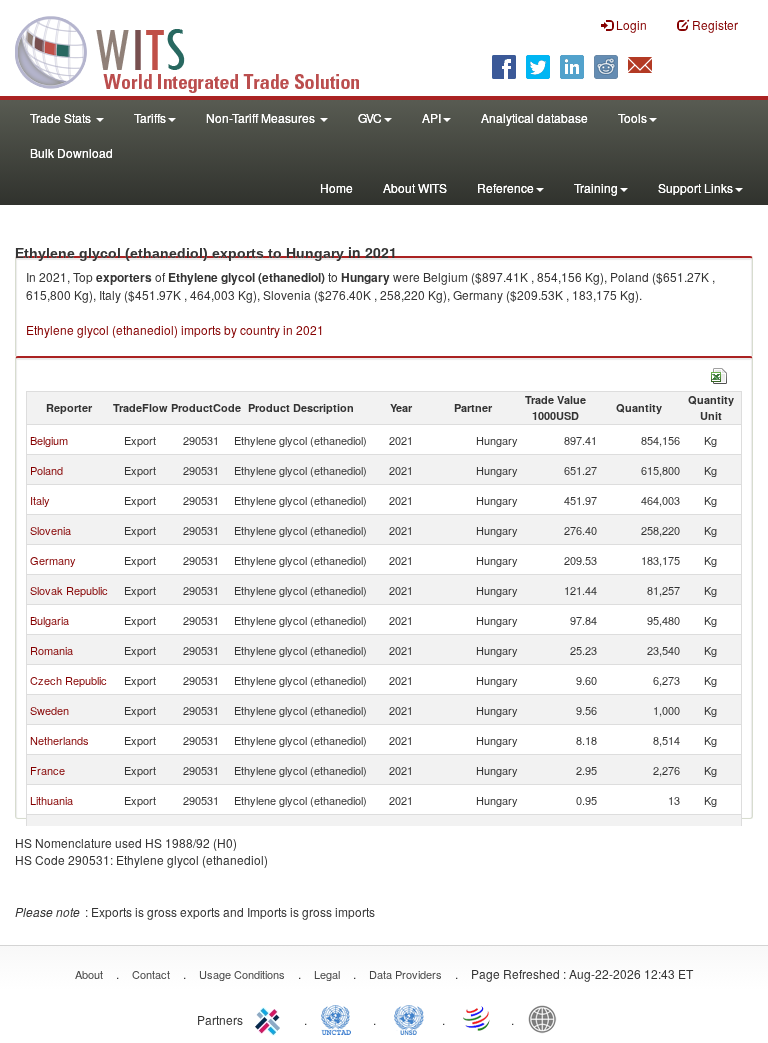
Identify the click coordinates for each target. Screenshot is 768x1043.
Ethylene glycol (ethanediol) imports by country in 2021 (175, 329)
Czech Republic (68, 680)
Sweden (49, 710)
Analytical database (534, 117)
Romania (51, 650)
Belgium (49, 440)
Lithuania (51, 800)
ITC (271, 1018)
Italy (40, 500)
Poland (46, 470)
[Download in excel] (719, 373)
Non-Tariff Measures (262, 117)
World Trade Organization (478, 1018)
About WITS (415, 187)
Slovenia (50, 530)
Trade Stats (62, 117)
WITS (200, 50)
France (47, 770)
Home (336, 187)
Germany (53, 560)
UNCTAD (340, 1018)
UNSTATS (409, 1018)
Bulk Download (71, 152)
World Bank (547, 1018)
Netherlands (59, 740)
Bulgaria (49, 620)
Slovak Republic (69, 590)
